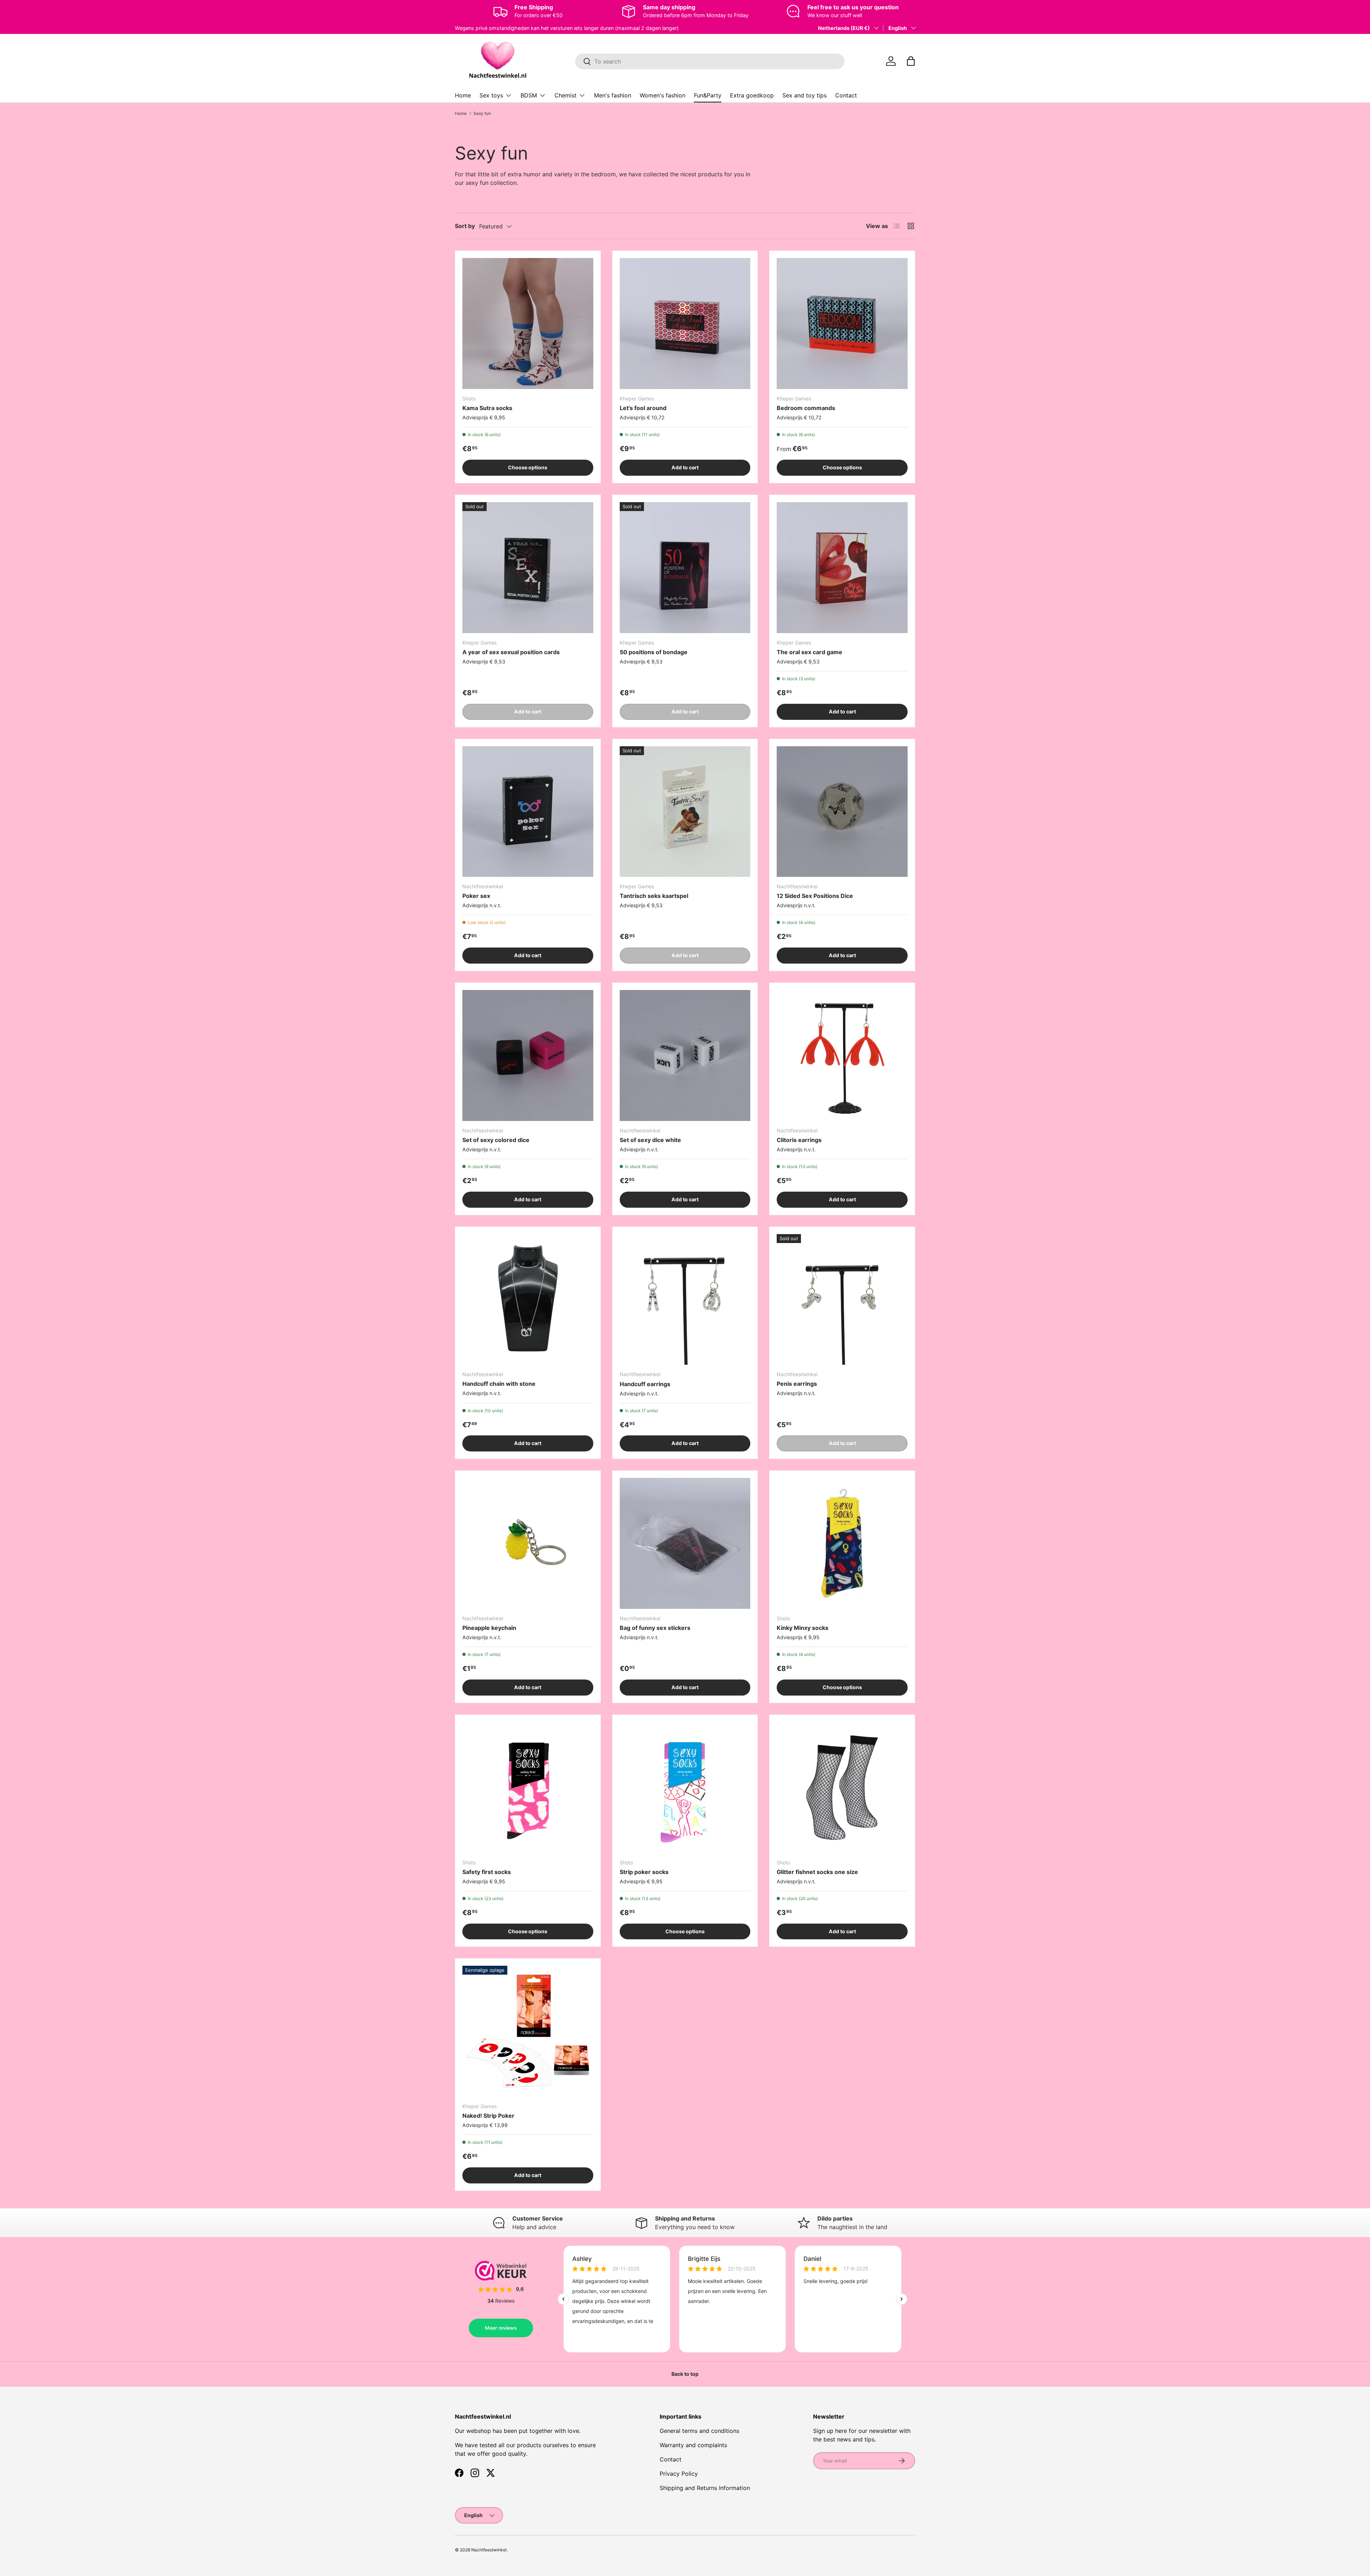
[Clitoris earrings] (842, 1055)
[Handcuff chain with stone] (528, 1300)
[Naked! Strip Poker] (528, 2031)
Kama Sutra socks (487, 408)
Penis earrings (797, 1384)
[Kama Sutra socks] (528, 324)
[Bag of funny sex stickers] (685, 1543)
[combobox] (710, 61)
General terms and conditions (699, 2431)
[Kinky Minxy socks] (842, 1543)
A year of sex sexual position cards (511, 652)
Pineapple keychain (489, 1628)
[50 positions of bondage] (685, 568)
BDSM (529, 95)
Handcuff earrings (645, 1384)
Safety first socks (487, 1872)
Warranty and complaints (693, 2445)
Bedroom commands (806, 408)
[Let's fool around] (685, 324)
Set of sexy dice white (650, 1140)
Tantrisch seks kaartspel (654, 896)
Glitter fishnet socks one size (817, 1872)
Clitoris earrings (799, 1140)
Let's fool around (643, 408)
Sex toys (491, 95)
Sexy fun (482, 113)
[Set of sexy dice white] (685, 1055)
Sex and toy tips (805, 95)
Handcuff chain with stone (499, 1384)
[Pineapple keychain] (528, 1543)
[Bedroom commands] (842, 324)
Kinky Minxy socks (803, 1628)
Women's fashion (663, 95)
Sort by (465, 226)
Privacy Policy (679, 2474)
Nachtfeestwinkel (489, 2550)
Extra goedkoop (752, 95)
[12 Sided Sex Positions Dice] (842, 812)
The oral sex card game (810, 652)
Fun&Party (708, 95)
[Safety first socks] (528, 1787)
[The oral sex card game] (842, 568)
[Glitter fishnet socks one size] (842, 1787)
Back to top (685, 2374)
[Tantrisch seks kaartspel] (685, 812)
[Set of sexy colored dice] (528, 1055)
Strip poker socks (644, 1872)
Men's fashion (613, 95)
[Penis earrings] (842, 1300)
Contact (846, 95)
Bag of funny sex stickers (655, 1628)
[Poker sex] (528, 812)
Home (463, 95)
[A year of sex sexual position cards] (528, 568)
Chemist (565, 95)
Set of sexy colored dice (496, 1140)
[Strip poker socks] (685, 1787)
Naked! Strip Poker (488, 2116)
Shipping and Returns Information (705, 2488)
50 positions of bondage (654, 652)
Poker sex (476, 896)
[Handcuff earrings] (685, 1300)
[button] (911, 61)
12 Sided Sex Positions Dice (815, 896)
